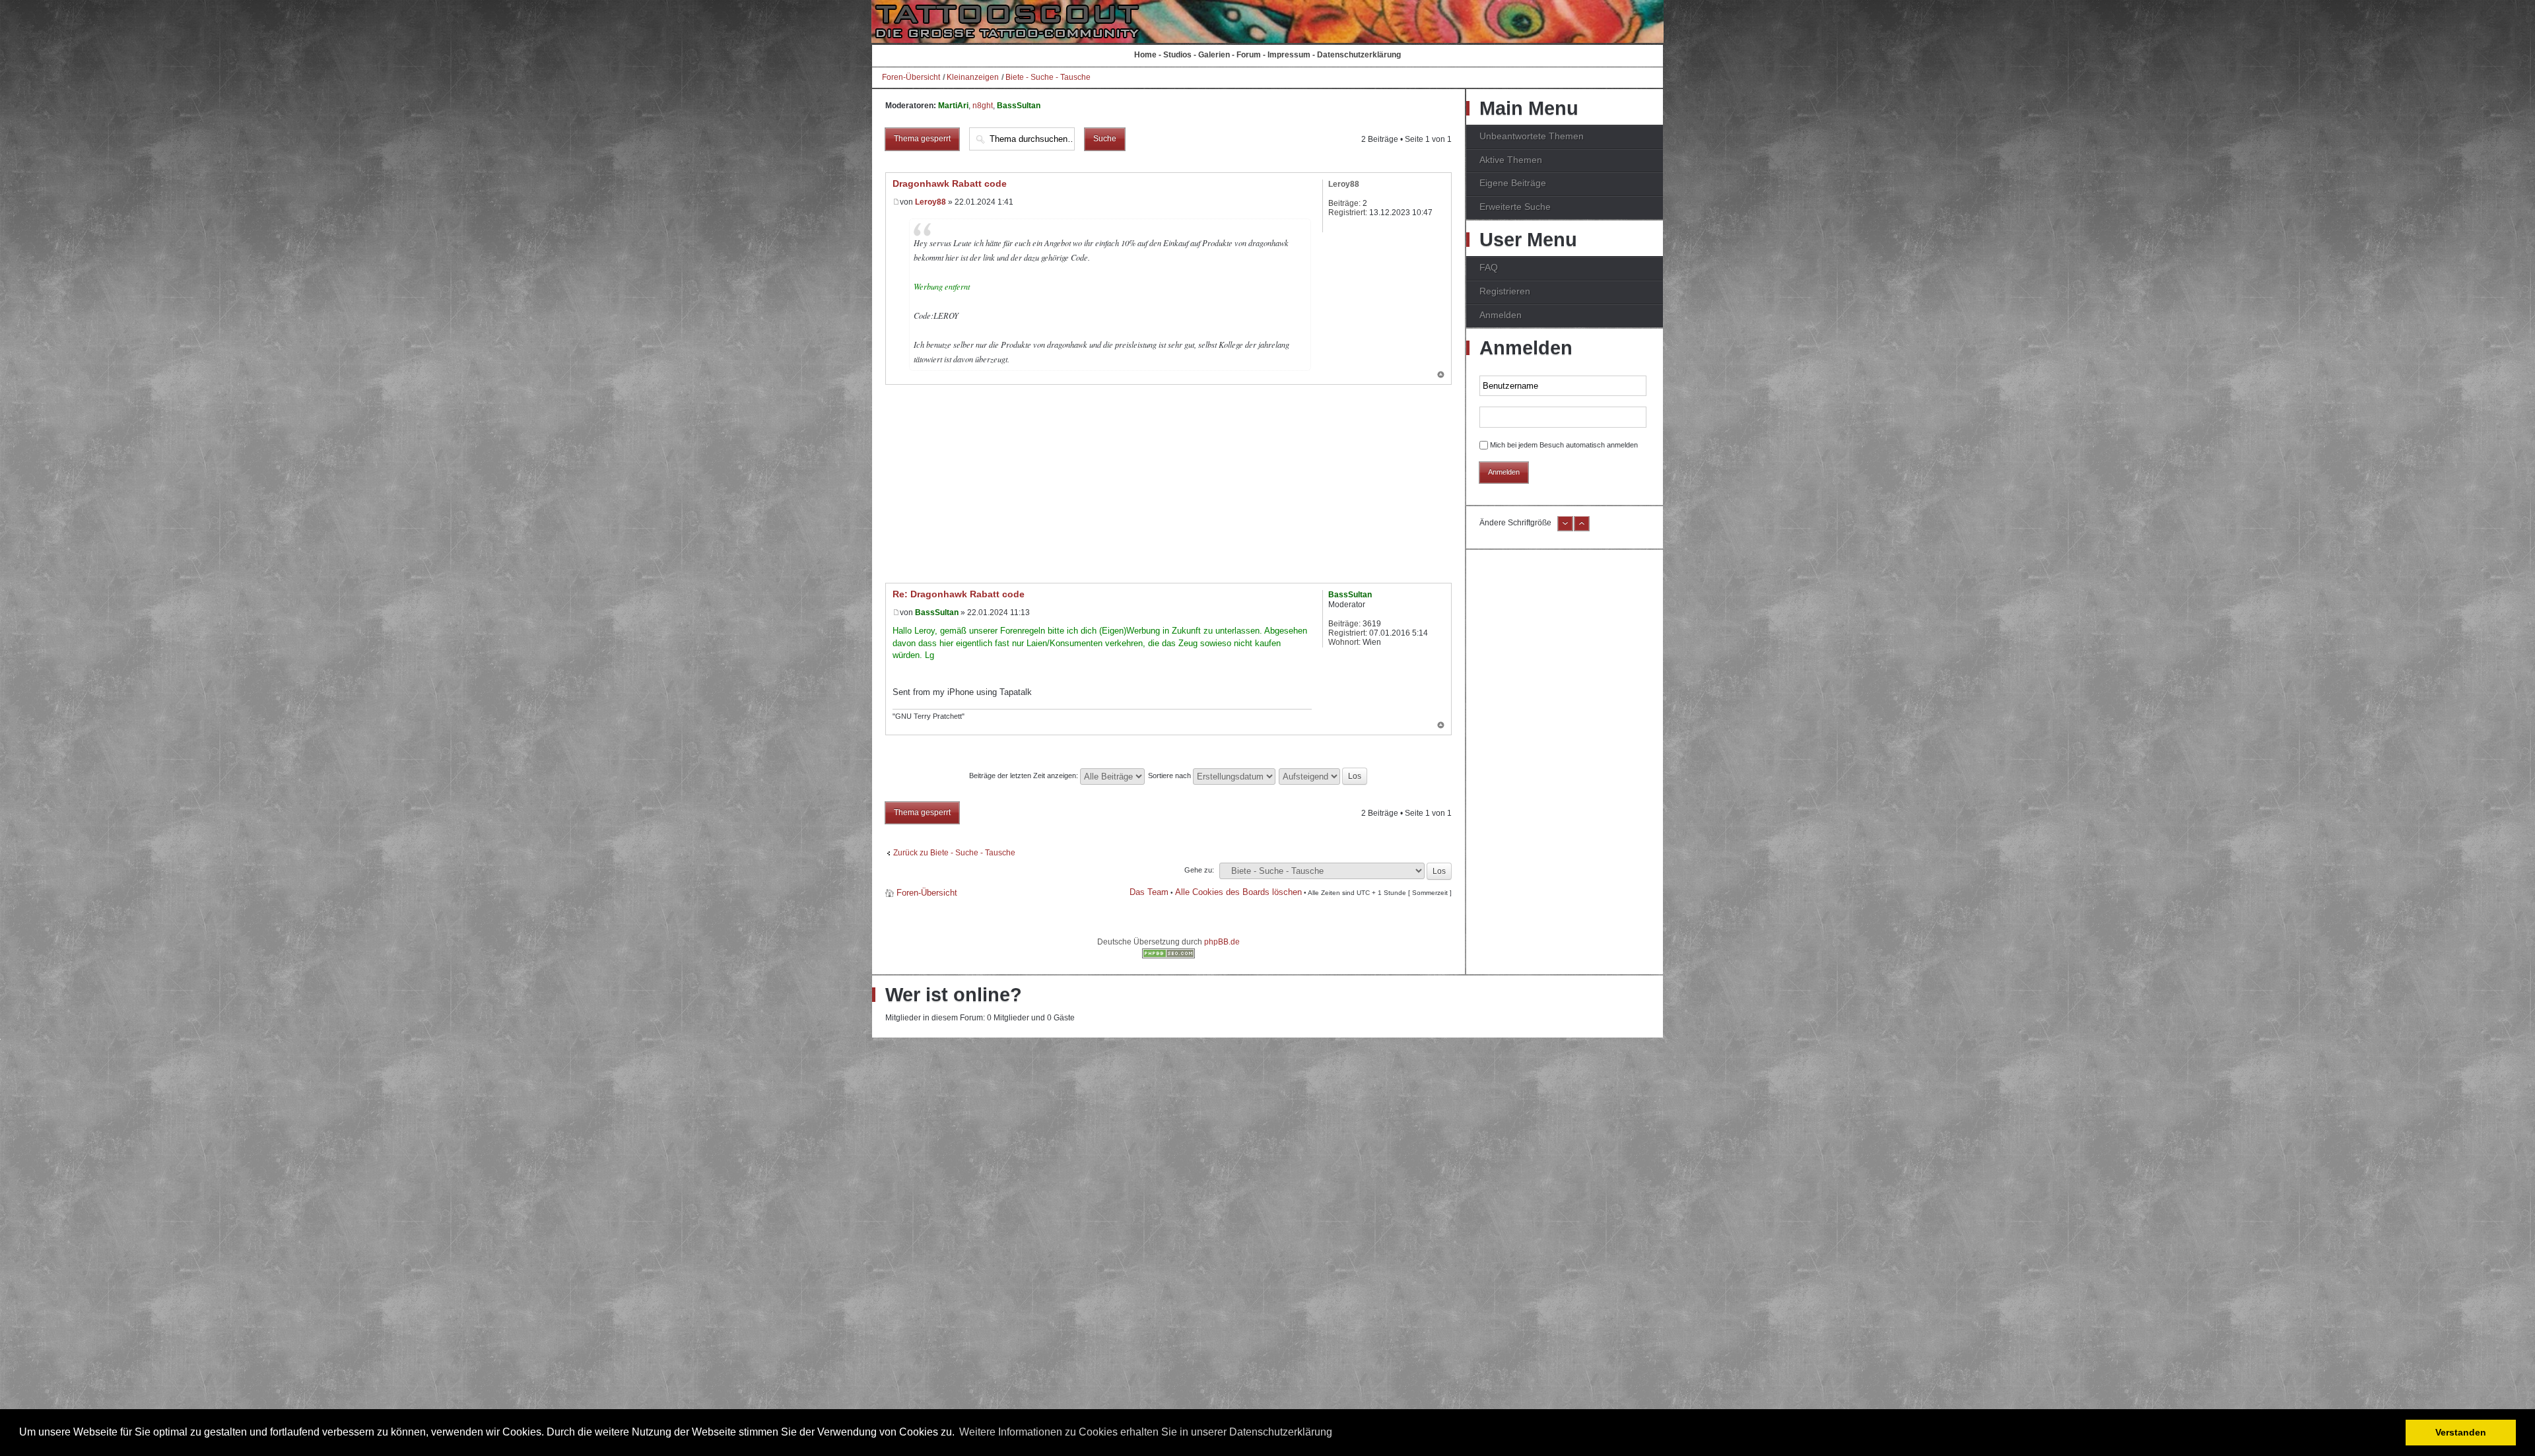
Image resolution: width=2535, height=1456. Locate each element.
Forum (1249, 55)
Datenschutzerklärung (1359, 55)
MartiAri (953, 106)
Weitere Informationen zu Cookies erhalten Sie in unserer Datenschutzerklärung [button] (1146, 1432)
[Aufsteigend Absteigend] (1324, 776)
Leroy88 (930, 202)
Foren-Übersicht (911, 77)
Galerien (1214, 55)
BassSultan (1019, 106)
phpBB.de (1222, 942)
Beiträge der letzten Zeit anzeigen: (1025, 776)
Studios (1177, 55)
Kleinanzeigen (973, 77)
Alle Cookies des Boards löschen (1238, 892)
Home (1145, 55)
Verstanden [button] (2461, 1432)
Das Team (1149, 892)
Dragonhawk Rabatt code (950, 183)
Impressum (1289, 55)
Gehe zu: (1199, 870)
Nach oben (1441, 376)
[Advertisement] (1168, 484)
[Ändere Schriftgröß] (1582, 529)
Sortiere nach (1170, 776)
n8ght (983, 106)
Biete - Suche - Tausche (1048, 77)
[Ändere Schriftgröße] (1565, 529)
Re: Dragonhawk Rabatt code (959, 594)
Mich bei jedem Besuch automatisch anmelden (1564, 445)
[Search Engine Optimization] (1168, 956)
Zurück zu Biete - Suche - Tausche (954, 853)
